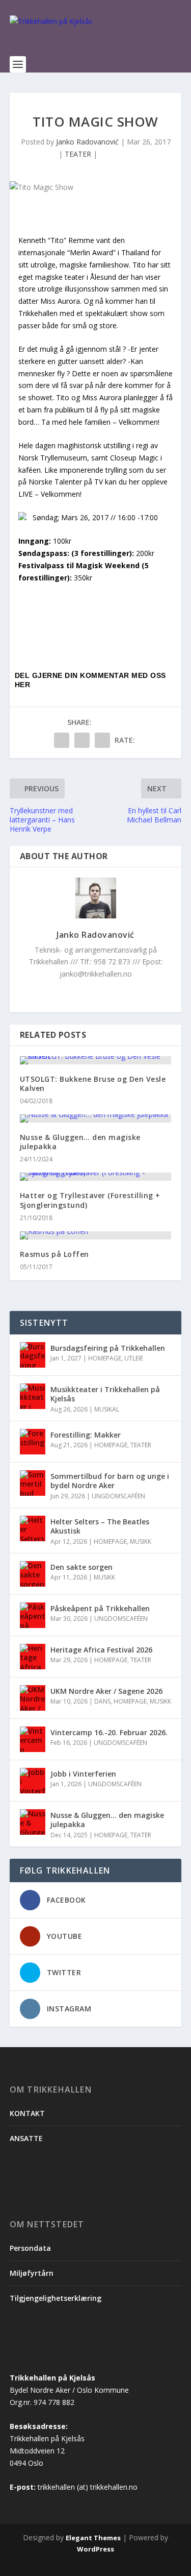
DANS (102, 1701)
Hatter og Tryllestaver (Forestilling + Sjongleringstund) (90, 1200)
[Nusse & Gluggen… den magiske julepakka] (96, 1119)
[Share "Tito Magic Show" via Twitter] (82, 740)
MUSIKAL (107, 1409)
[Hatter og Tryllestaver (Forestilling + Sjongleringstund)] (96, 1177)
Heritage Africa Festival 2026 (101, 1650)
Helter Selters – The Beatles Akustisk (100, 1526)
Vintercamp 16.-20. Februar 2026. (109, 1732)
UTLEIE (134, 1358)
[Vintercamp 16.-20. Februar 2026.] (33, 1739)
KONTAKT (27, 2113)
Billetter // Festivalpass (84, 612)
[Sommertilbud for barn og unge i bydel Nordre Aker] (33, 1483)
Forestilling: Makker (86, 1435)
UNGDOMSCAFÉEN (118, 1496)
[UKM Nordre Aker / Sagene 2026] (33, 1698)
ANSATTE (26, 2138)
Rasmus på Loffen (54, 1254)
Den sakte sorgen (81, 1567)
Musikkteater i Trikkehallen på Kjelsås (105, 1394)
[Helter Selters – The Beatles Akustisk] (33, 1528)
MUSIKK (141, 1541)
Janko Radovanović (87, 142)
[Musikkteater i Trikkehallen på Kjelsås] (33, 1396)
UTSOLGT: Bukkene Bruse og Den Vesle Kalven (93, 1084)
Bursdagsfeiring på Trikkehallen (108, 1348)
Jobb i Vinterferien (83, 1774)
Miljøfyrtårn (32, 2273)
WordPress (95, 2549)
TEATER (78, 154)
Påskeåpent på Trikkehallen (100, 1608)
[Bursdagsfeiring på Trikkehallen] (33, 1355)
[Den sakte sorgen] (33, 1574)
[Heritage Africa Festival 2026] (33, 1657)
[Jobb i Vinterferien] (33, 1781)
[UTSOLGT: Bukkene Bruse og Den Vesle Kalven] (96, 1060)
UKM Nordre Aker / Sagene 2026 (106, 1691)
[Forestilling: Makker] (33, 1442)
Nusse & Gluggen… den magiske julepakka (80, 1142)
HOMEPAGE (105, 1358)
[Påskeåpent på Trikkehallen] (33, 1615)
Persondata (30, 2248)
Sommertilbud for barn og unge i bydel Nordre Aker (110, 1481)
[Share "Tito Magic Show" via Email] (102, 740)
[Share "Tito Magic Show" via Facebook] (62, 740)
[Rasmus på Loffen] (96, 1235)
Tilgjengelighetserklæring (56, 2298)
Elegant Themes (93, 2538)
